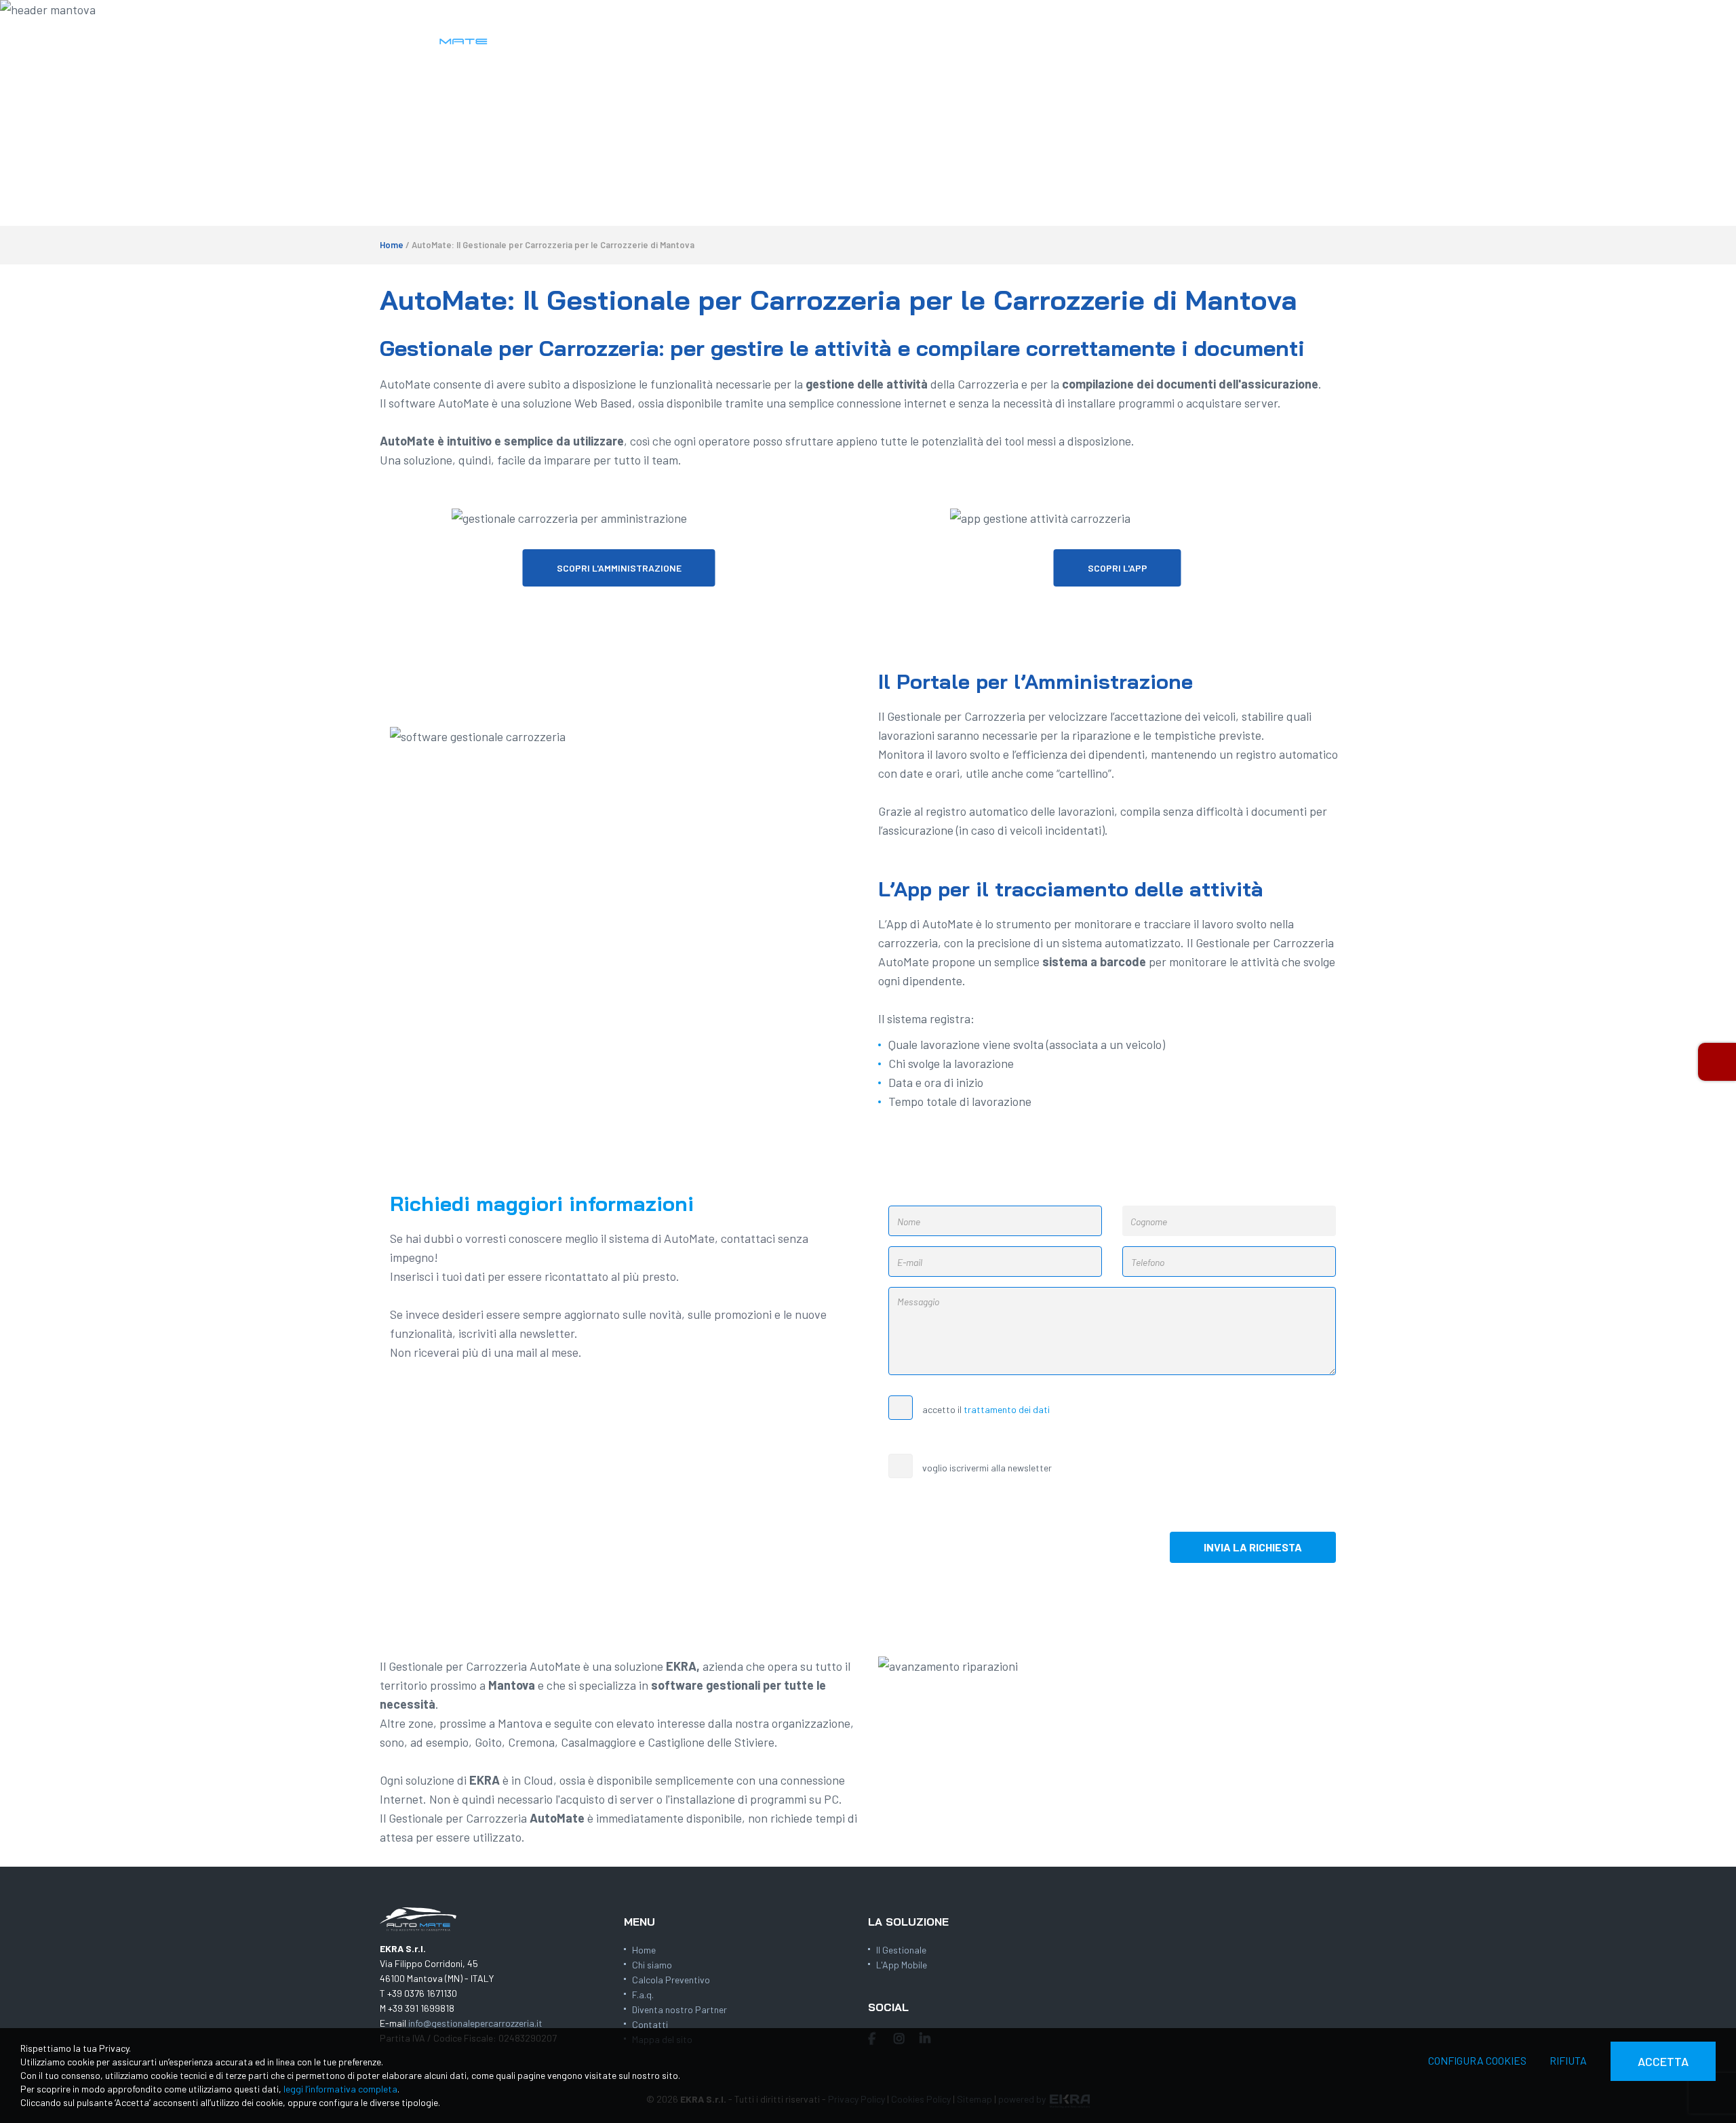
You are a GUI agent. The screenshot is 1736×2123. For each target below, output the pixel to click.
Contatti (650, 2024)
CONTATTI (1266, 34)
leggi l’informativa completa (340, 2089)
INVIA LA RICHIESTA (1253, 1547)
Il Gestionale (901, 1950)
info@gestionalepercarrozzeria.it (475, 2023)
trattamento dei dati (1007, 1409)
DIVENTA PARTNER (1178, 34)
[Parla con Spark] (1717, 1062)
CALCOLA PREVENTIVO (1018, 34)
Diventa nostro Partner (679, 2009)
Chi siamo (652, 1965)
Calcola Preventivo (671, 1980)
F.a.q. (643, 1995)
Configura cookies (1477, 2060)
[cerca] (1341, 35)
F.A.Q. (1102, 34)
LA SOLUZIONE (912, 34)
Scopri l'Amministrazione (619, 568)
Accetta (1663, 2061)
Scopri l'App (1118, 568)
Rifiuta (1568, 2060)
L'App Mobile (902, 1965)
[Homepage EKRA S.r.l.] (437, 32)
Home (392, 245)
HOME (845, 34)
